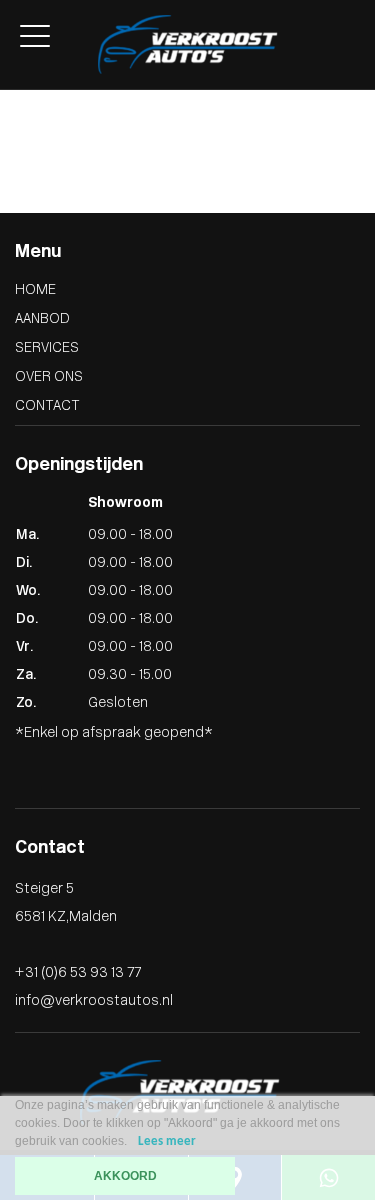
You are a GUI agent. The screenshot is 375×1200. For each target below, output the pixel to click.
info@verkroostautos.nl (94, 1001)
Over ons (29, 94)
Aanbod (42, 319)
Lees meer (167, 1141)
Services (47, 348)
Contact (27, 115)
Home (35, 290)
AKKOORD (125, 1176)
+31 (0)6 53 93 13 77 (78, 973)
